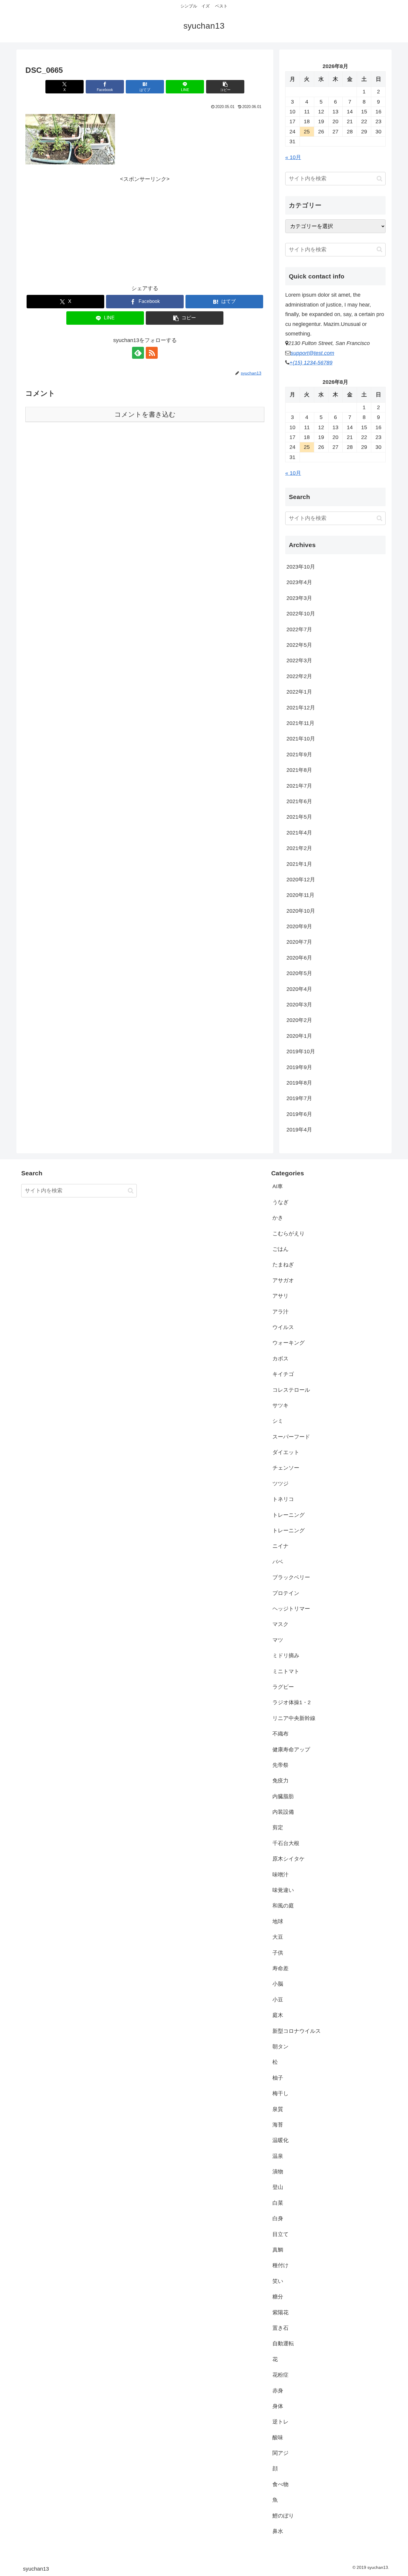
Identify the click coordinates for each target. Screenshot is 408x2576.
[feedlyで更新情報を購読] (138, 353)
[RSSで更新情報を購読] (152, 353)
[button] (225, 87)
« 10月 (293, 157)
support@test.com (312, 353)
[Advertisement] (145, 226)
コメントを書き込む (145, 414)
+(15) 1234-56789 (311, 363)
